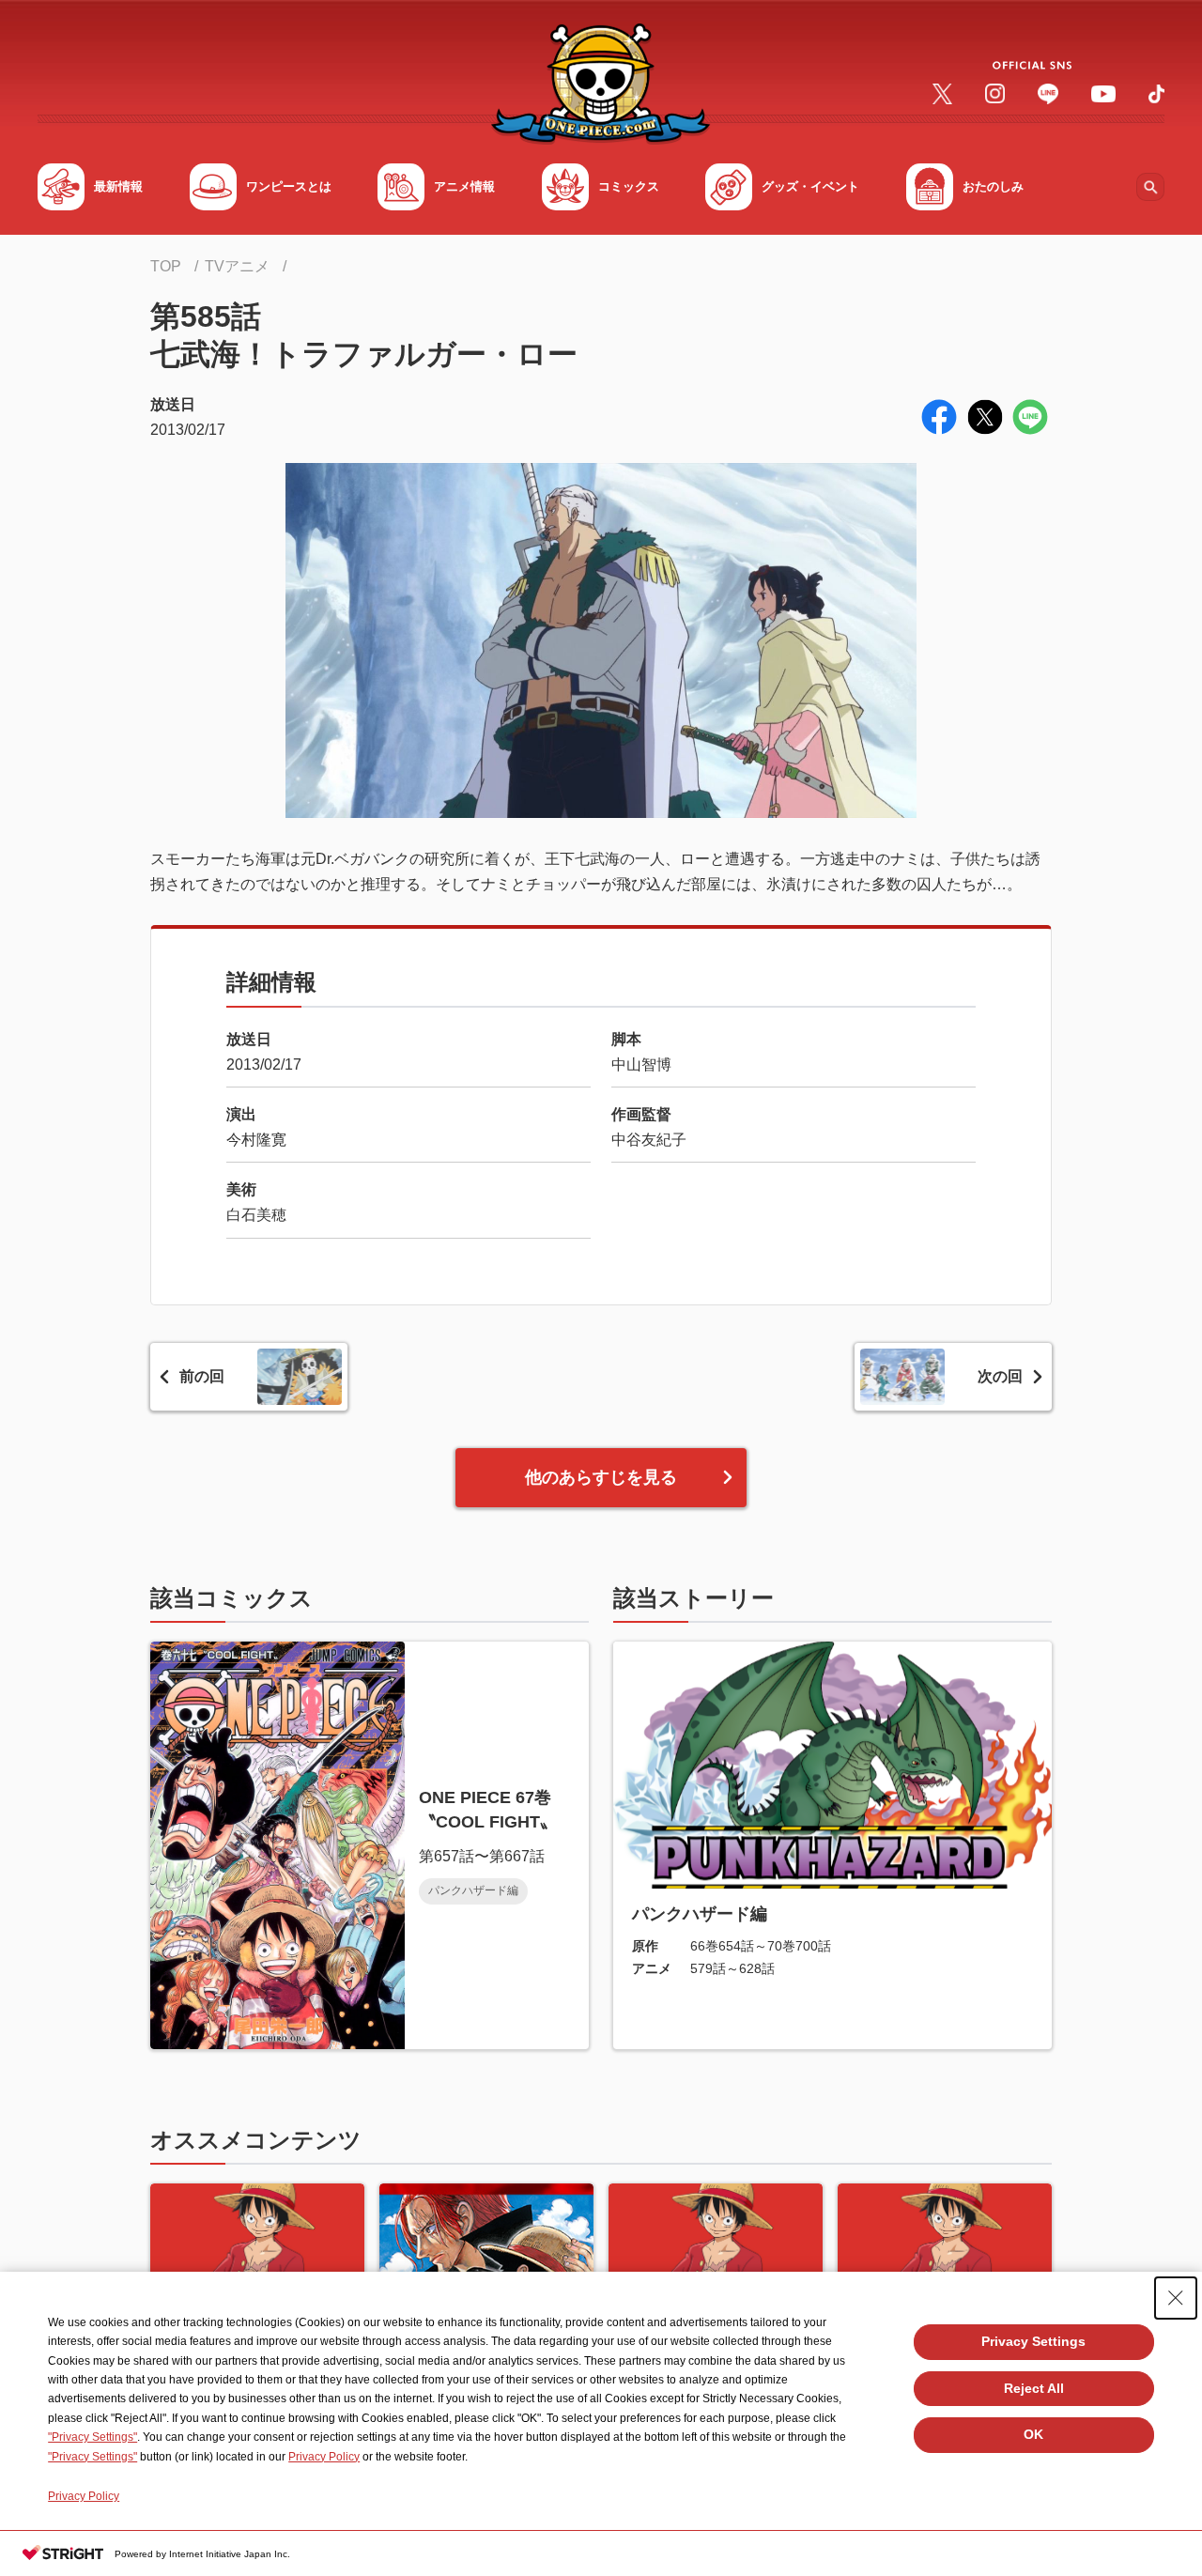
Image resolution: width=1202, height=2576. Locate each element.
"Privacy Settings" (92, 2437)
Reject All (1034, 2388)
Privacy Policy (324, 2457)
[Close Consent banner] (1176, 2298)
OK (1033, 2434)
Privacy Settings (1033, 2341)
